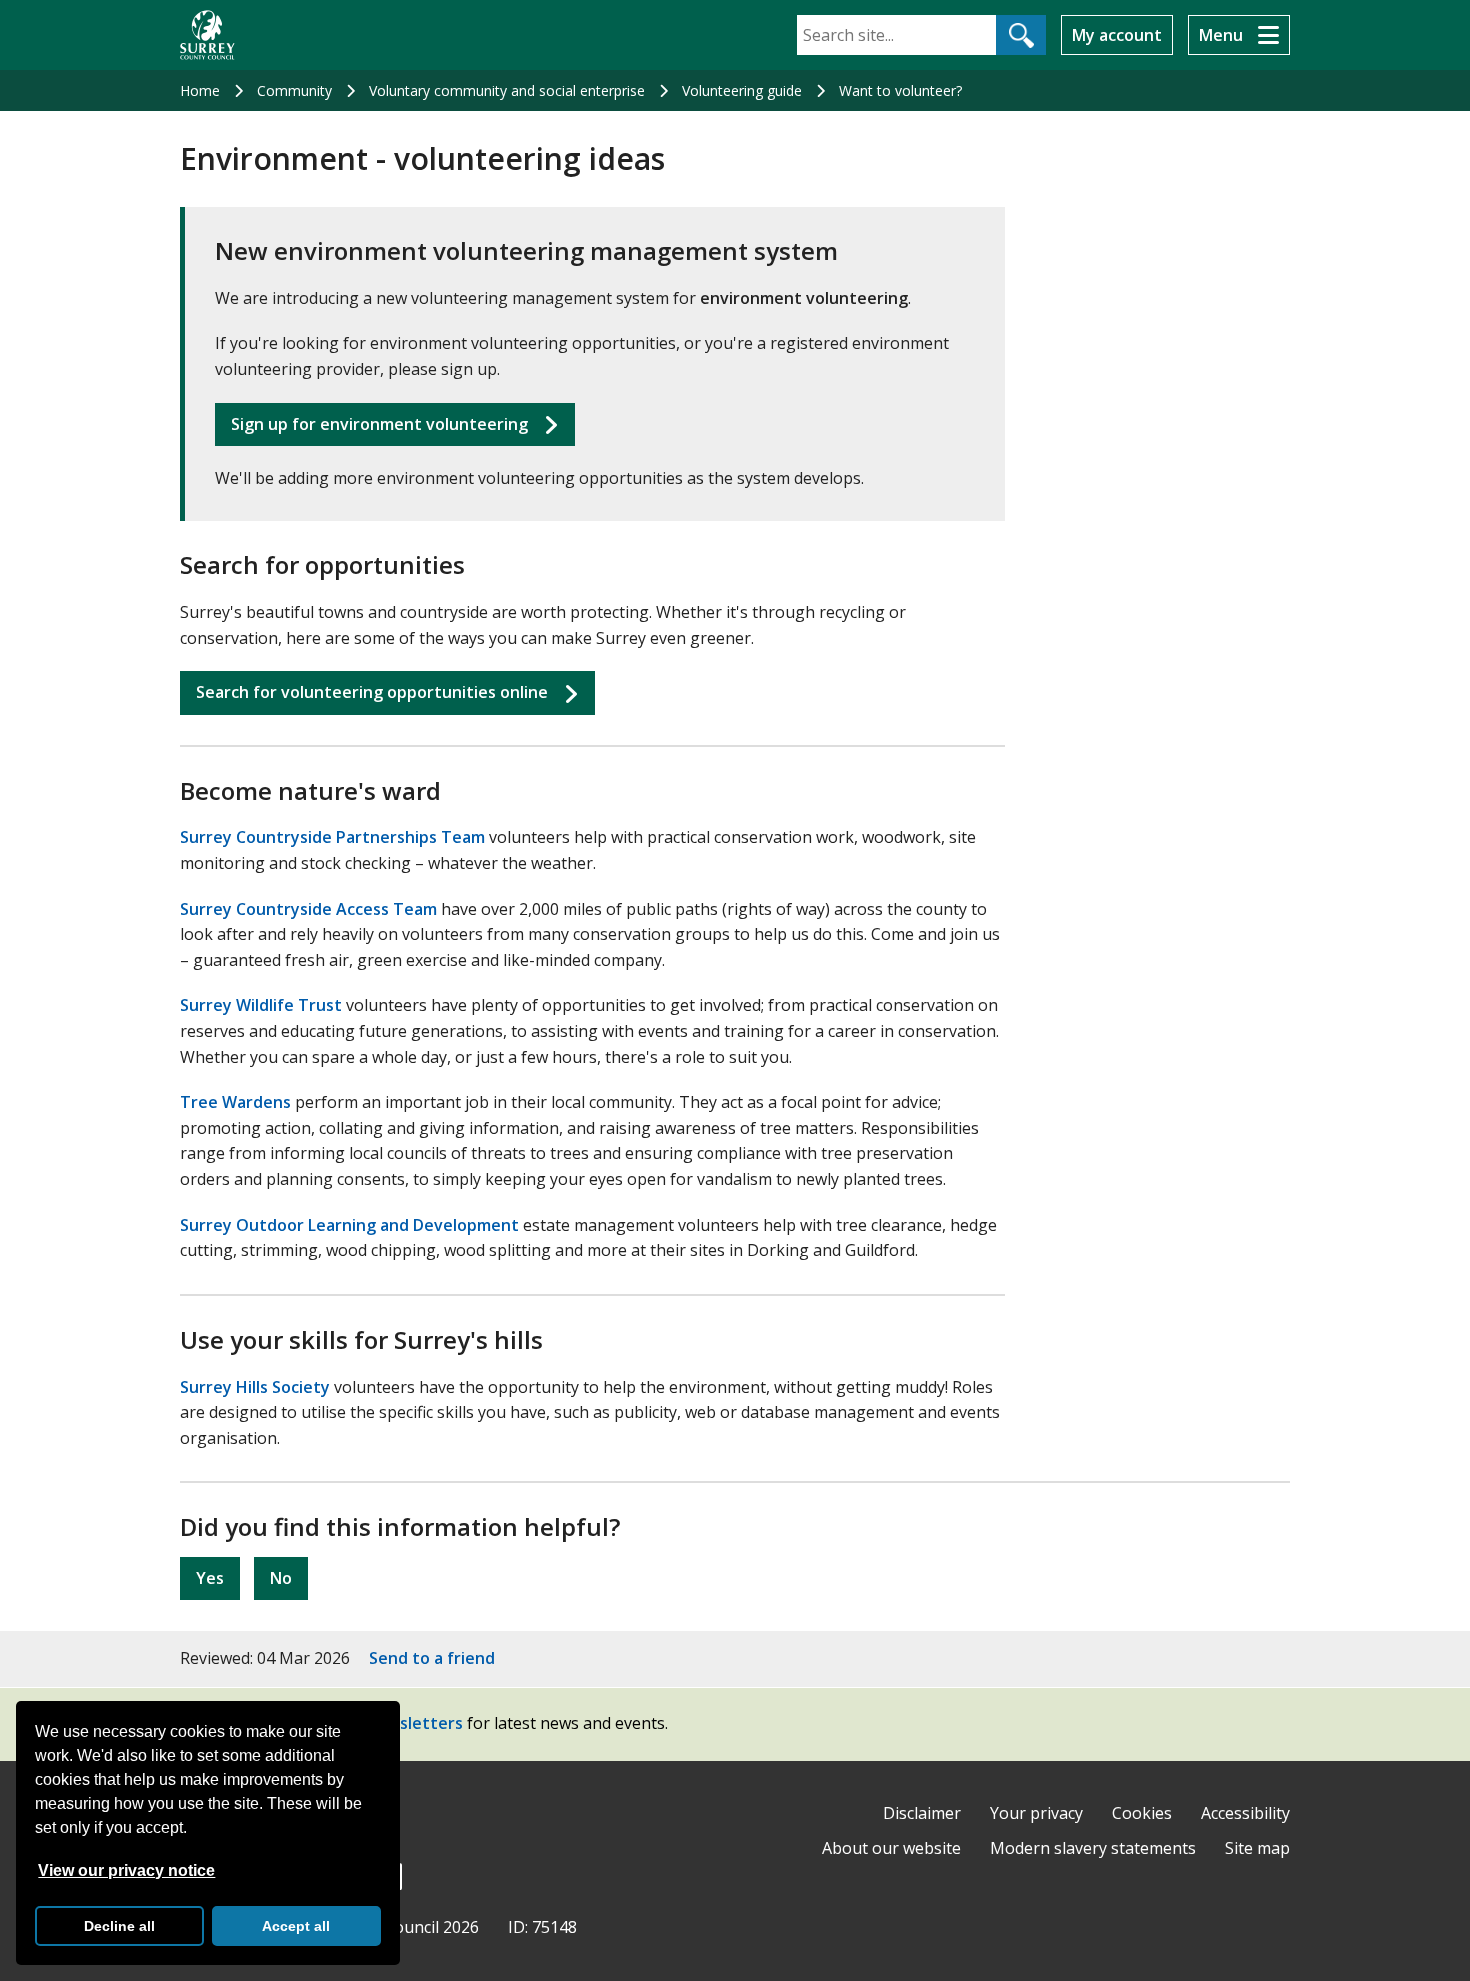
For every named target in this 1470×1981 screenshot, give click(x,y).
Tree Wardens (235, 1102)
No (281, 1578)
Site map (1257, 1848)
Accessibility (1245, 1813)
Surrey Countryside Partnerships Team (332, 837)
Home (200, 90)
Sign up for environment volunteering (379, 424)
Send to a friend (432, 1658)
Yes (210, 1578)
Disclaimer (922, 1813)
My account (1117, 35)
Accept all (296, 1926)
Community (294, 90)
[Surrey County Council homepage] (207, 35)
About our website (891, 1848)
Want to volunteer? (900, 90)
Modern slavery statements (1093, 1848)
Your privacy (1036, 1813)
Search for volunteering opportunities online (372, 692)
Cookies (1142, 1813)
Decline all (119, 1926)
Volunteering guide (742, 90)
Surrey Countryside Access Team (308, 909)
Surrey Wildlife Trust (261, 1005)
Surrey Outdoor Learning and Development (349, 1225)
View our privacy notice (126, 1870)
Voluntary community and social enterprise (507, 90)
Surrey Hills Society (255, 1387)
